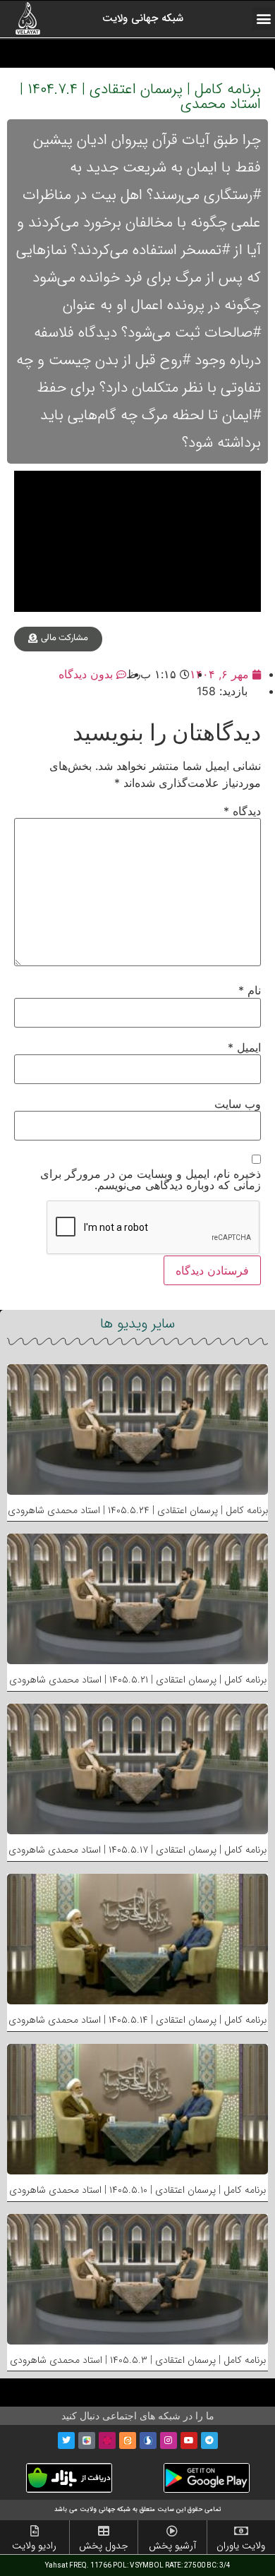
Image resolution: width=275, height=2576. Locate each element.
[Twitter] (66, 2440)
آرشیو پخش (172, 2546)
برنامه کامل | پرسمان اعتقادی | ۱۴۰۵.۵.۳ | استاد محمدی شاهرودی (138, 2360)
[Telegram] (209, 2440)
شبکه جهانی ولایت (143, 18)
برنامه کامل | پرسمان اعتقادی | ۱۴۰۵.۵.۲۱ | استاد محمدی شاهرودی (138, 1680)
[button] (263, 19)
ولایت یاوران (241, 2546)
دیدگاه (242, 811)
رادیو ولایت (34, 2546)
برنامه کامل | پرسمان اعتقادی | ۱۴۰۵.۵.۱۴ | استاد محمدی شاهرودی (137, 2020)
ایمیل (244, 1047)
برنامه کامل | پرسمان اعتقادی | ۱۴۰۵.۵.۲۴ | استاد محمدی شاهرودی (138, 1510)
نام (250, 990)
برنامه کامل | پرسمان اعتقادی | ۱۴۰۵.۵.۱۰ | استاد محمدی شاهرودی (137, 2190)
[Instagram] (169, 2440)
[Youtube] (189, 2440)
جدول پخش (104, 2546)
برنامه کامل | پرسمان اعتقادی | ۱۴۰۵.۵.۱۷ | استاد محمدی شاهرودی (137, 1850)
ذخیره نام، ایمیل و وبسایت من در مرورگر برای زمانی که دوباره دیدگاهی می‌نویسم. (151, 1179)
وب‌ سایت (238, 1104)
